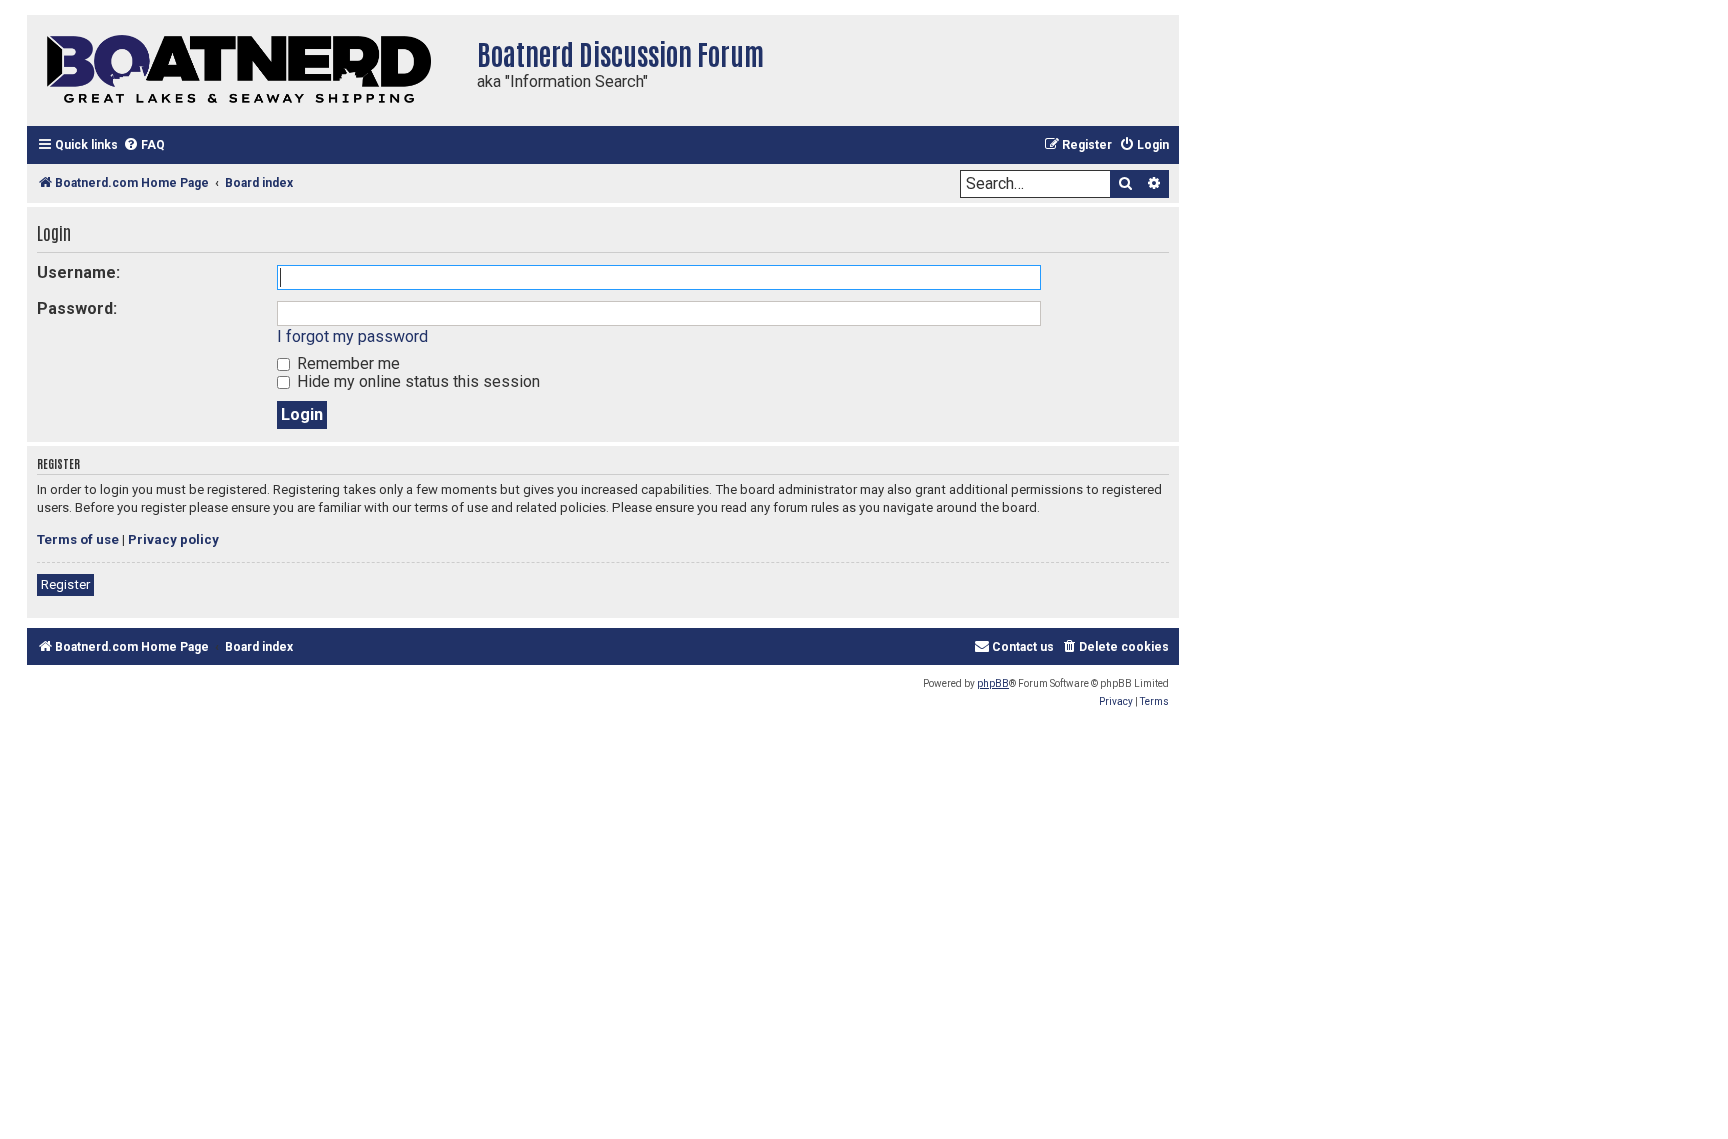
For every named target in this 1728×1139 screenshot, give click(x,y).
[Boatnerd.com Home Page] (247, 70)
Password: (77, 308)
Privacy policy (173, 539)
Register (65, 584)
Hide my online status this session (416, 381)
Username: (78, 272)
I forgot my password (352, 336)
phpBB (993, 683)
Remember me (346, 363)
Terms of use (78, 539)
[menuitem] (144, 145)
